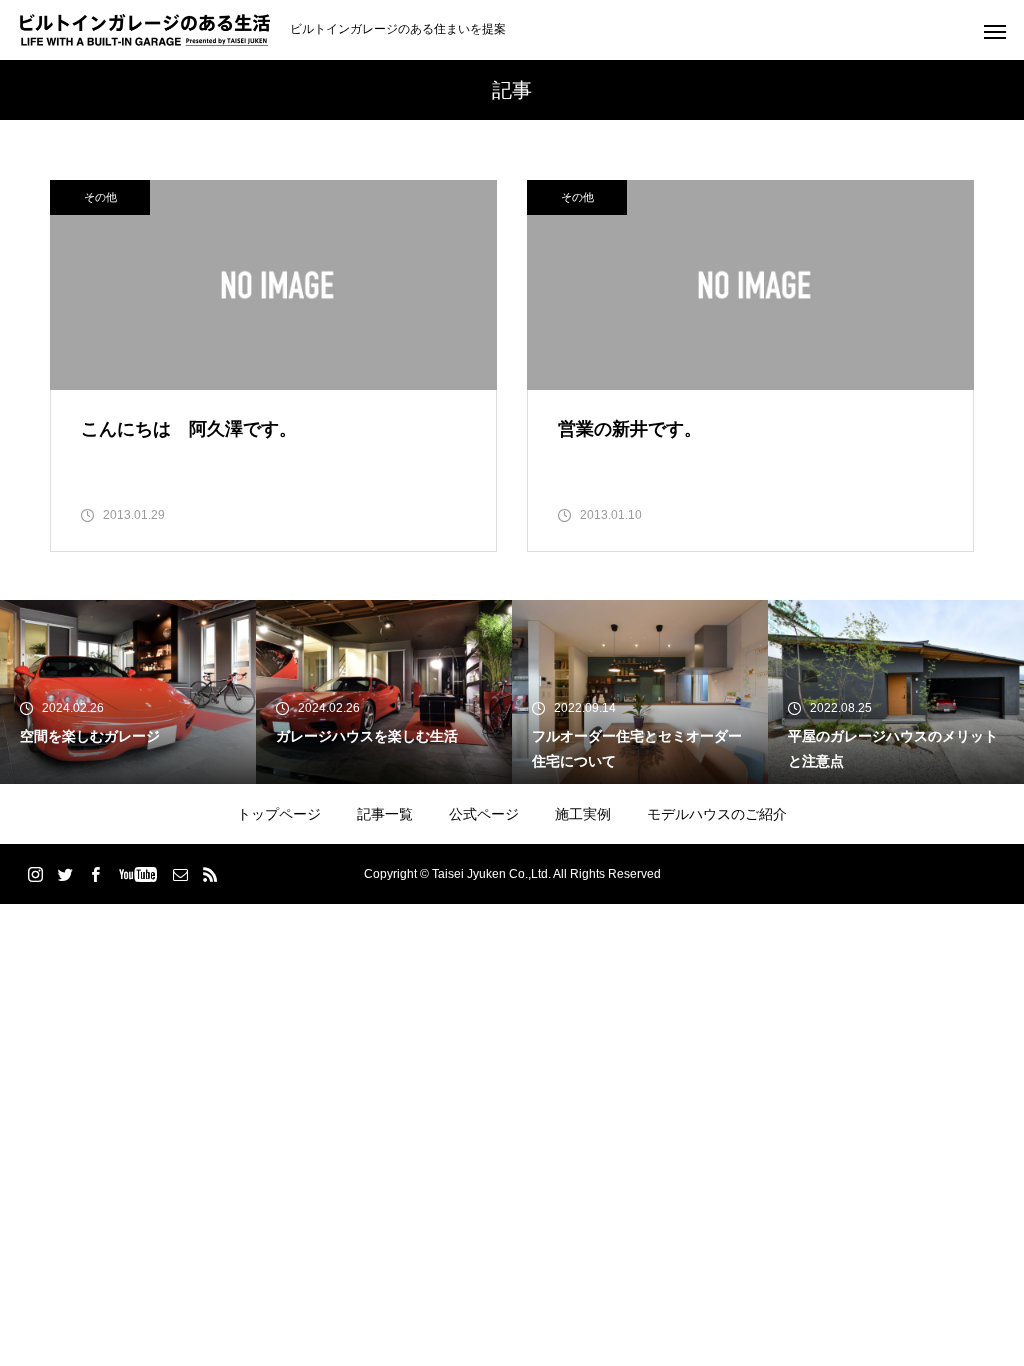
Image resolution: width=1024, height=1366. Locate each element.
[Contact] (180, 874)
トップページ (279, 814)
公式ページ (484, 814)
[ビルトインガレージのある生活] (145, 30)
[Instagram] (35, 874)
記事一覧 (385, 814)
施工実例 (583, 814)
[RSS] (210, 874)
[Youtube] (137, 874)
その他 (100, 197)
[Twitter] (65, 874)
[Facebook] (95, 874)
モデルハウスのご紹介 (717, 814)
